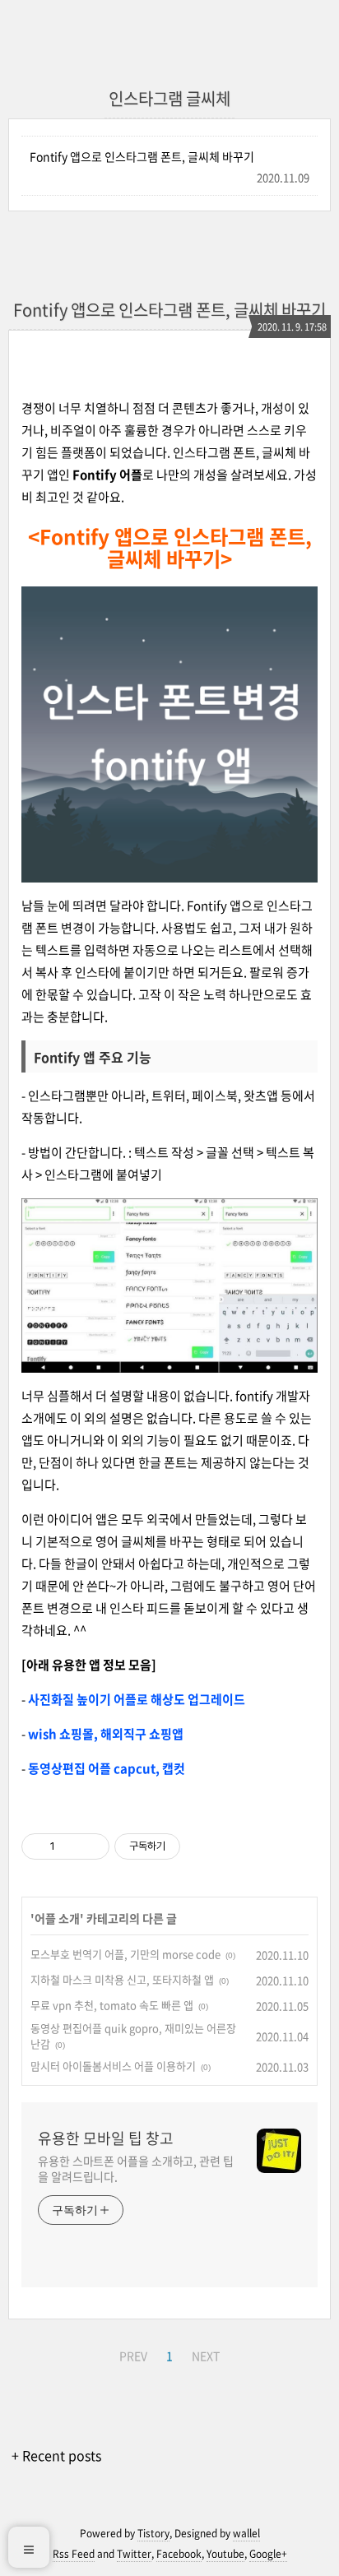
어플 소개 (57, 1918)
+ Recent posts (56, 2455)
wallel (246, 2533)
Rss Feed (74, 2554)
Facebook (179, 2554)
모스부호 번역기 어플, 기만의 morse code (125, 1954)
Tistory (153, 2533)
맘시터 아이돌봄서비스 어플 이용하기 (113, 2066)
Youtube (225, 2554)
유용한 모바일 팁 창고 (106, 2138)
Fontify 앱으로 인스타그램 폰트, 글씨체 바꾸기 (142, 156)
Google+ (268, 2554)
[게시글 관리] (91, 1846)
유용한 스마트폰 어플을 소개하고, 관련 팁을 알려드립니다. (136, 2168)
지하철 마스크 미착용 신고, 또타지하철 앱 (122, 1979)
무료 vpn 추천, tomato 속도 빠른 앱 (112, 2005)
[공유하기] (70, 1846)
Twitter (134, 2554)
